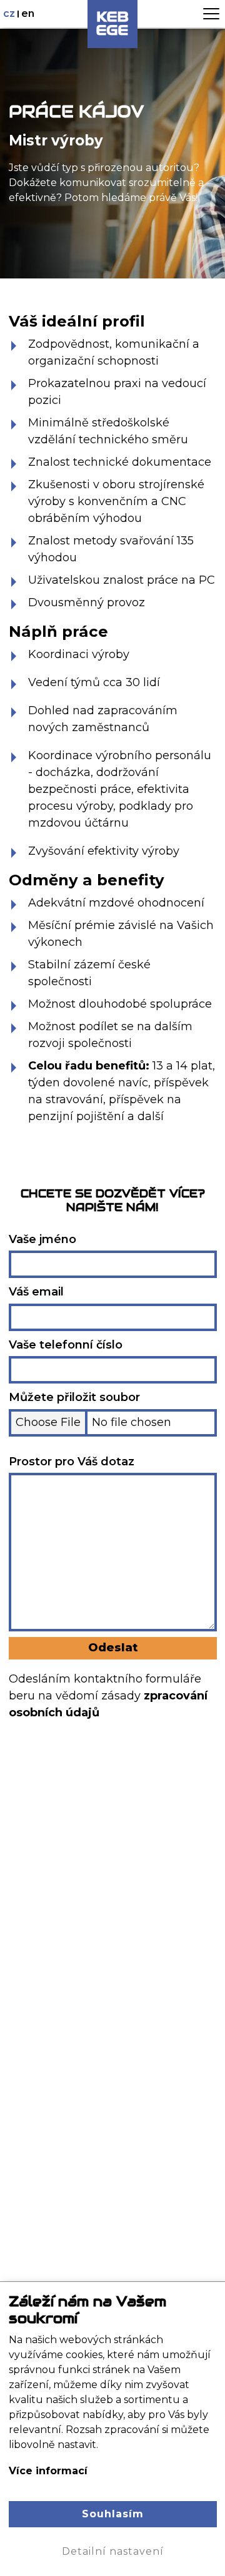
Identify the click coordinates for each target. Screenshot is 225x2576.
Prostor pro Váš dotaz (72, 1462)
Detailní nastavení (113, 2551)
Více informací (48, 2471)
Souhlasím (113, 2514)
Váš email (36, 1292)
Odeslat (113, 1648)
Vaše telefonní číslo (66, 1345)
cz (10, 13)
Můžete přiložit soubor (74, 1397)
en (28, 13)
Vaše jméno (42, 1239)
